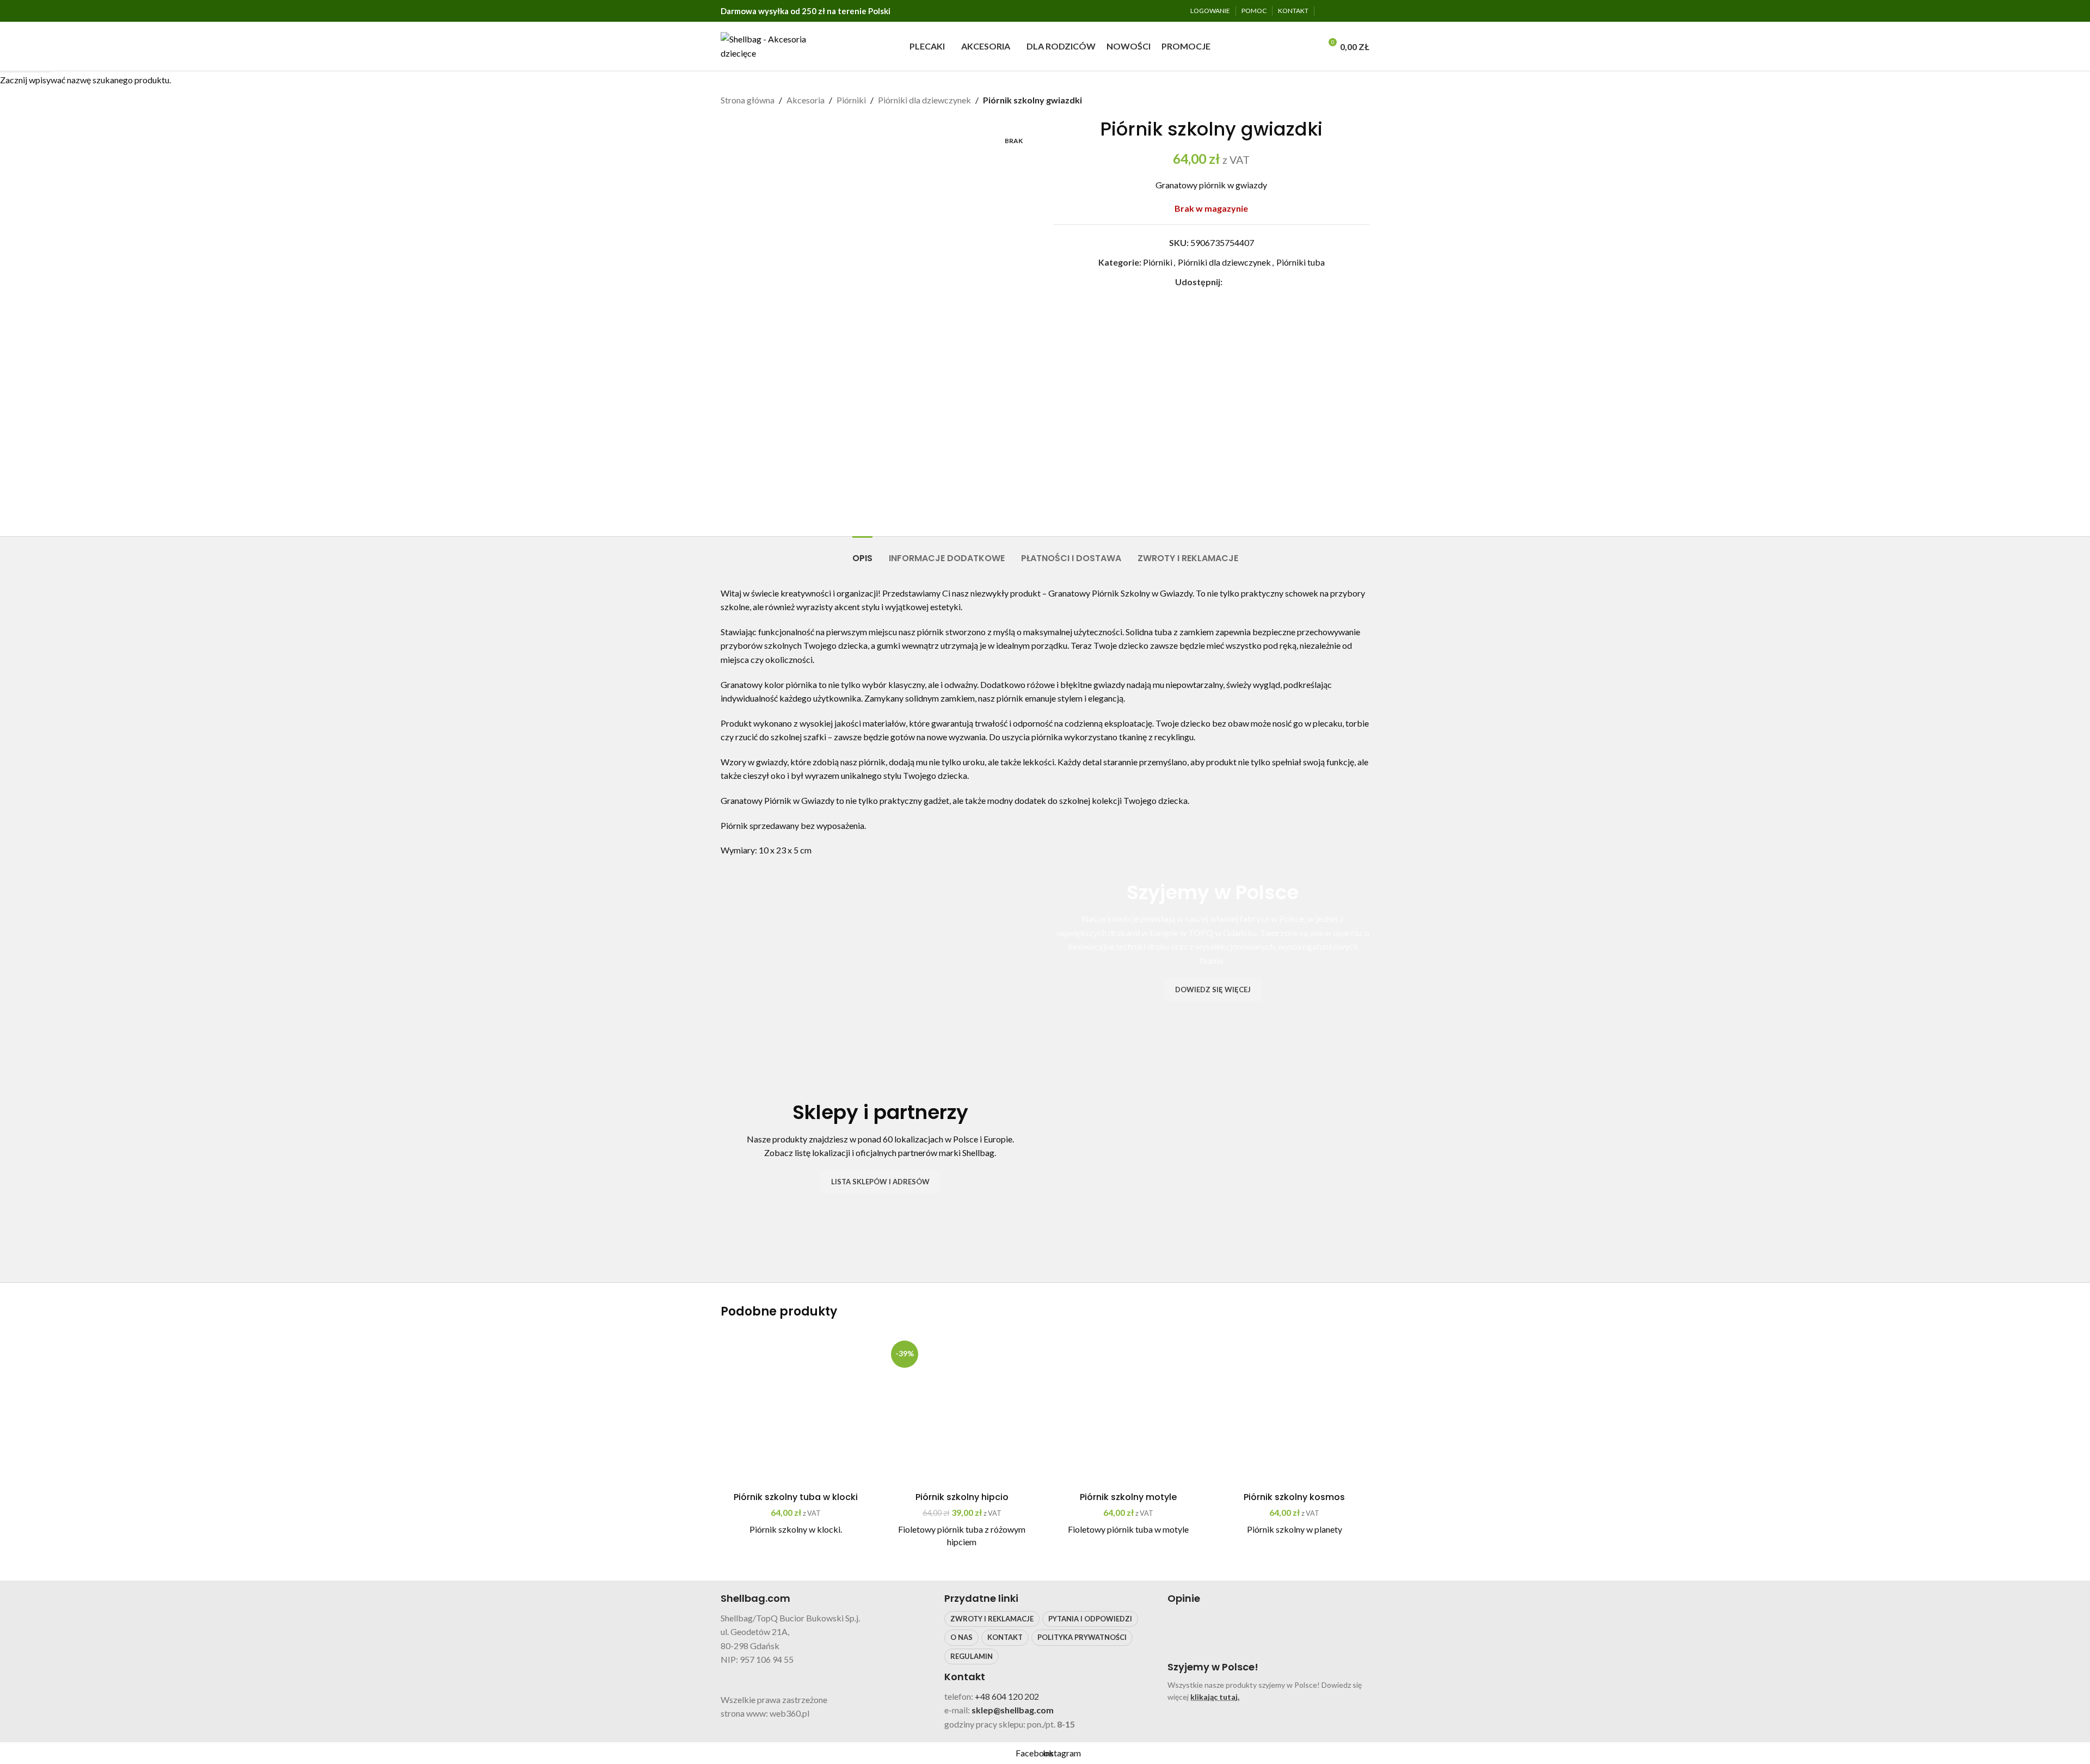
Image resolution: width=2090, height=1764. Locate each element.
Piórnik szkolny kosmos (1294, 1497)
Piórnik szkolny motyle (1128, 1497)
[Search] (1309, 46)
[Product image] (796, 1412)
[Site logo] (767, 45)
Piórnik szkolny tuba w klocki (796, 1497)
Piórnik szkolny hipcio (962, 1497)
